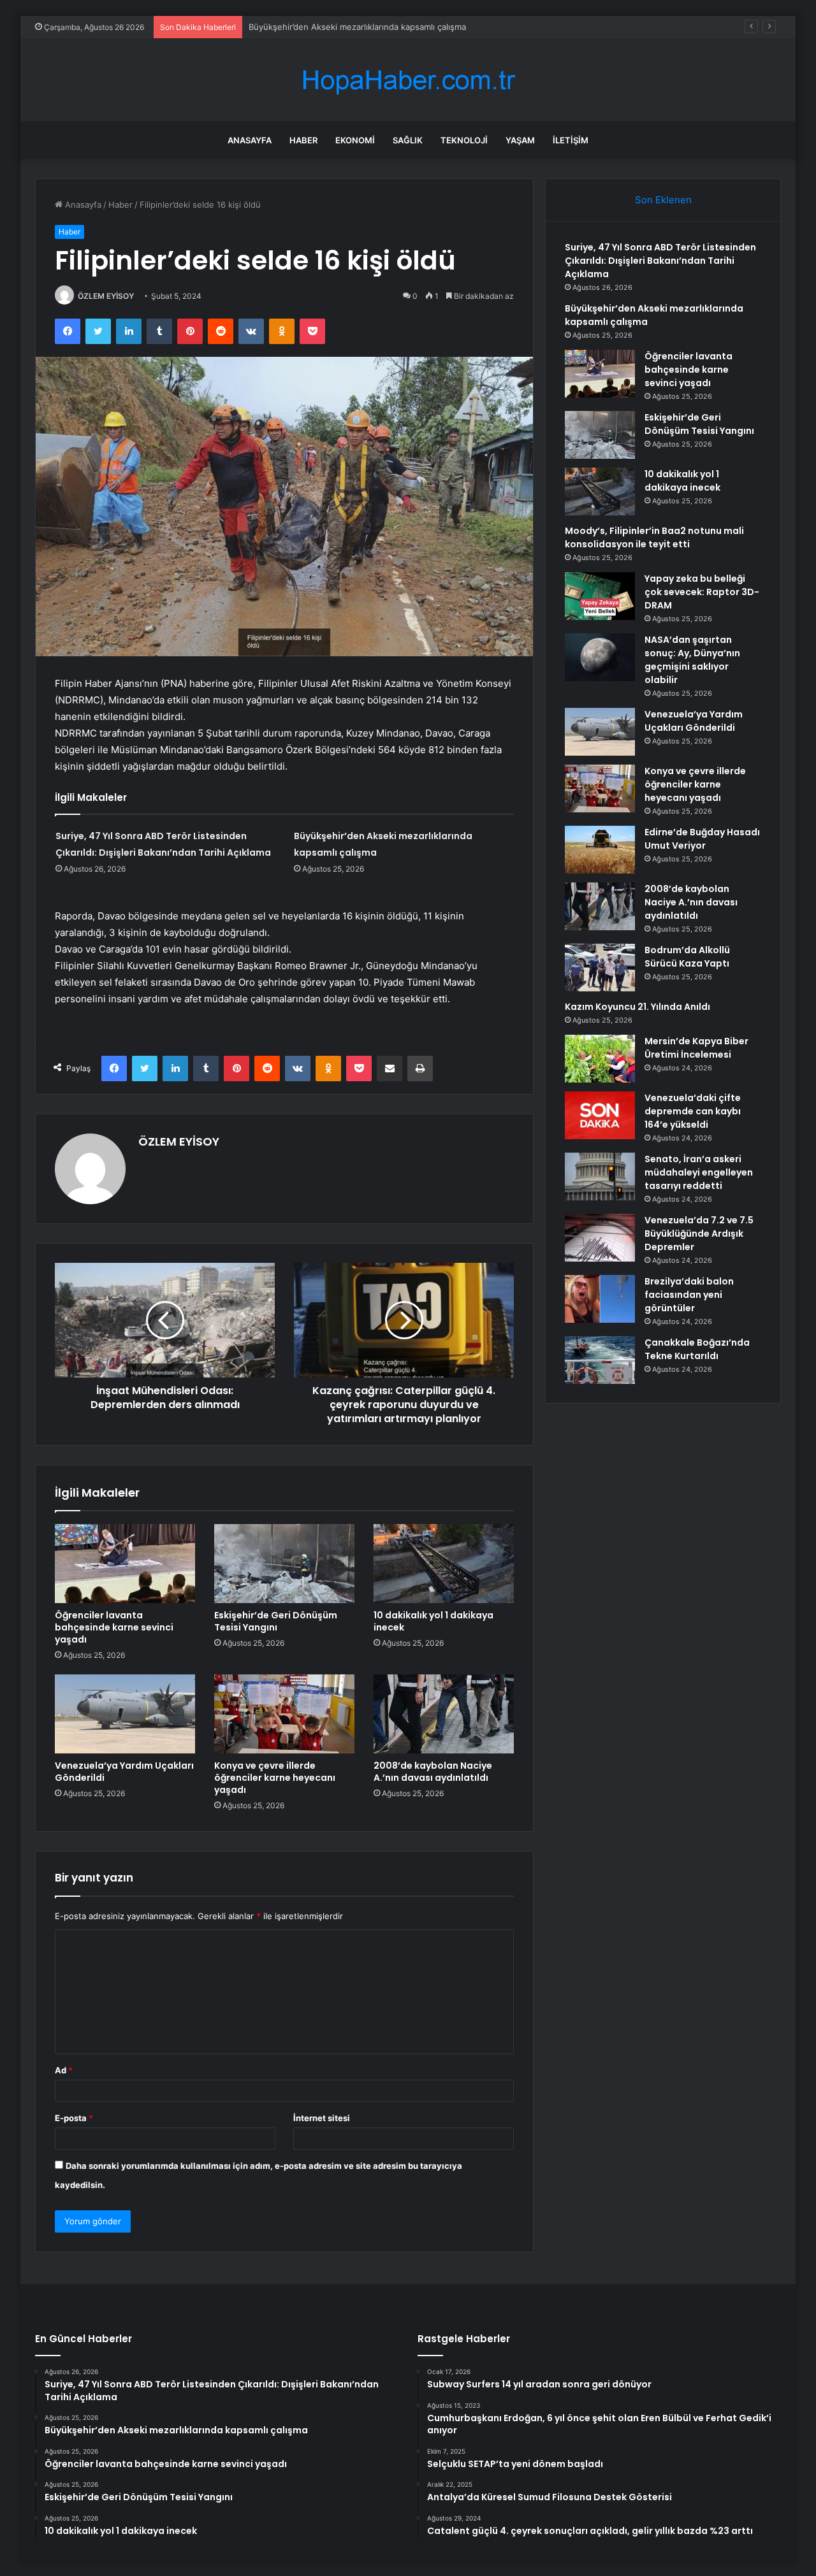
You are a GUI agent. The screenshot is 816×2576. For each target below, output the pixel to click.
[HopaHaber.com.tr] (408, 80)
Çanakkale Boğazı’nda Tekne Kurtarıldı (697, 1349)
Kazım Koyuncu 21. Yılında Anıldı (637, 1007)
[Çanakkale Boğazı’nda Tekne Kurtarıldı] (600, 1360)
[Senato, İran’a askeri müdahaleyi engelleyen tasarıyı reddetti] (600, 1176)
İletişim (571, 140)
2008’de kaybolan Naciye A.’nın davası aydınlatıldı (433, 1772)
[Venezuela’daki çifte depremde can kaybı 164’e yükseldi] (600, 1115)
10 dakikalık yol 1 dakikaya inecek (433, 1621)
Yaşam (520, 140)
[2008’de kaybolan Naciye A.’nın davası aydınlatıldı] (444, 1714)
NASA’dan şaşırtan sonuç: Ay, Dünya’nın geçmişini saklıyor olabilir (692, 660)
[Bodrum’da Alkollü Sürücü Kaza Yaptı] (600, 968)
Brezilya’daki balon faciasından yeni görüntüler (689, 1295)
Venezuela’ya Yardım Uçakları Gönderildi (124, 1772)
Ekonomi (355, 140)
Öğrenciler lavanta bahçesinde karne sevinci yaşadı (114, 1627)
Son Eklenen (663, 200)
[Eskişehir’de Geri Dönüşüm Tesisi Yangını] (284, 1564)
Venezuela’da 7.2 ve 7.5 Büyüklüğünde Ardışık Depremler (699, 1234)
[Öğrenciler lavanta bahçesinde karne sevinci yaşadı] (125, 1564)
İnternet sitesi (322, 2118)
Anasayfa (250, 140)
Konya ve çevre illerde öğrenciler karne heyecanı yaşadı (275, 1778)
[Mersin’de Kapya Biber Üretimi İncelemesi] (600, 1059)
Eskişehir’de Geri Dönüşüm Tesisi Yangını (276, 1621)
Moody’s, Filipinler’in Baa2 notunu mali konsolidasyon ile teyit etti (654, 537)
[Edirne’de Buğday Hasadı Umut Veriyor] (600, 850)
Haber (303, 140)
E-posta (74, 2118)
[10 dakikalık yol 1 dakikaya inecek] (444, 1564)
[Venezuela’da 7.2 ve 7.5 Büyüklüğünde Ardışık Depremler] (600, 1238)
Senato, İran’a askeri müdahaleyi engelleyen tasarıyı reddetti (699, 1172)
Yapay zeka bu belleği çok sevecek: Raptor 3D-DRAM (702, 592)
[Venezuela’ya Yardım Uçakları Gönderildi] (125, 1714)
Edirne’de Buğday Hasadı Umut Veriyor (702, 839)
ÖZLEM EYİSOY (106, 296)
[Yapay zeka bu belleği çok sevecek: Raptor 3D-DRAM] (600, 596)
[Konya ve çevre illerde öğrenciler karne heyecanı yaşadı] (284, 1714)
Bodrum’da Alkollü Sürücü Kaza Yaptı (687, 957)
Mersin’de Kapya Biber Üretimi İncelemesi (696, 1048)
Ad (64, 2070)
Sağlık (408, 140)
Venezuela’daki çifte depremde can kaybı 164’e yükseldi (693, 1111)
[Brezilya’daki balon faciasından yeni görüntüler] (600, 1299)
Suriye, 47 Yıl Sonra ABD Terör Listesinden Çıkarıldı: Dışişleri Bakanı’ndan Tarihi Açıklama (660, 261)
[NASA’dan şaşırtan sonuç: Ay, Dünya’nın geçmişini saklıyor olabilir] (600, 657)
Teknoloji (464, 140)
